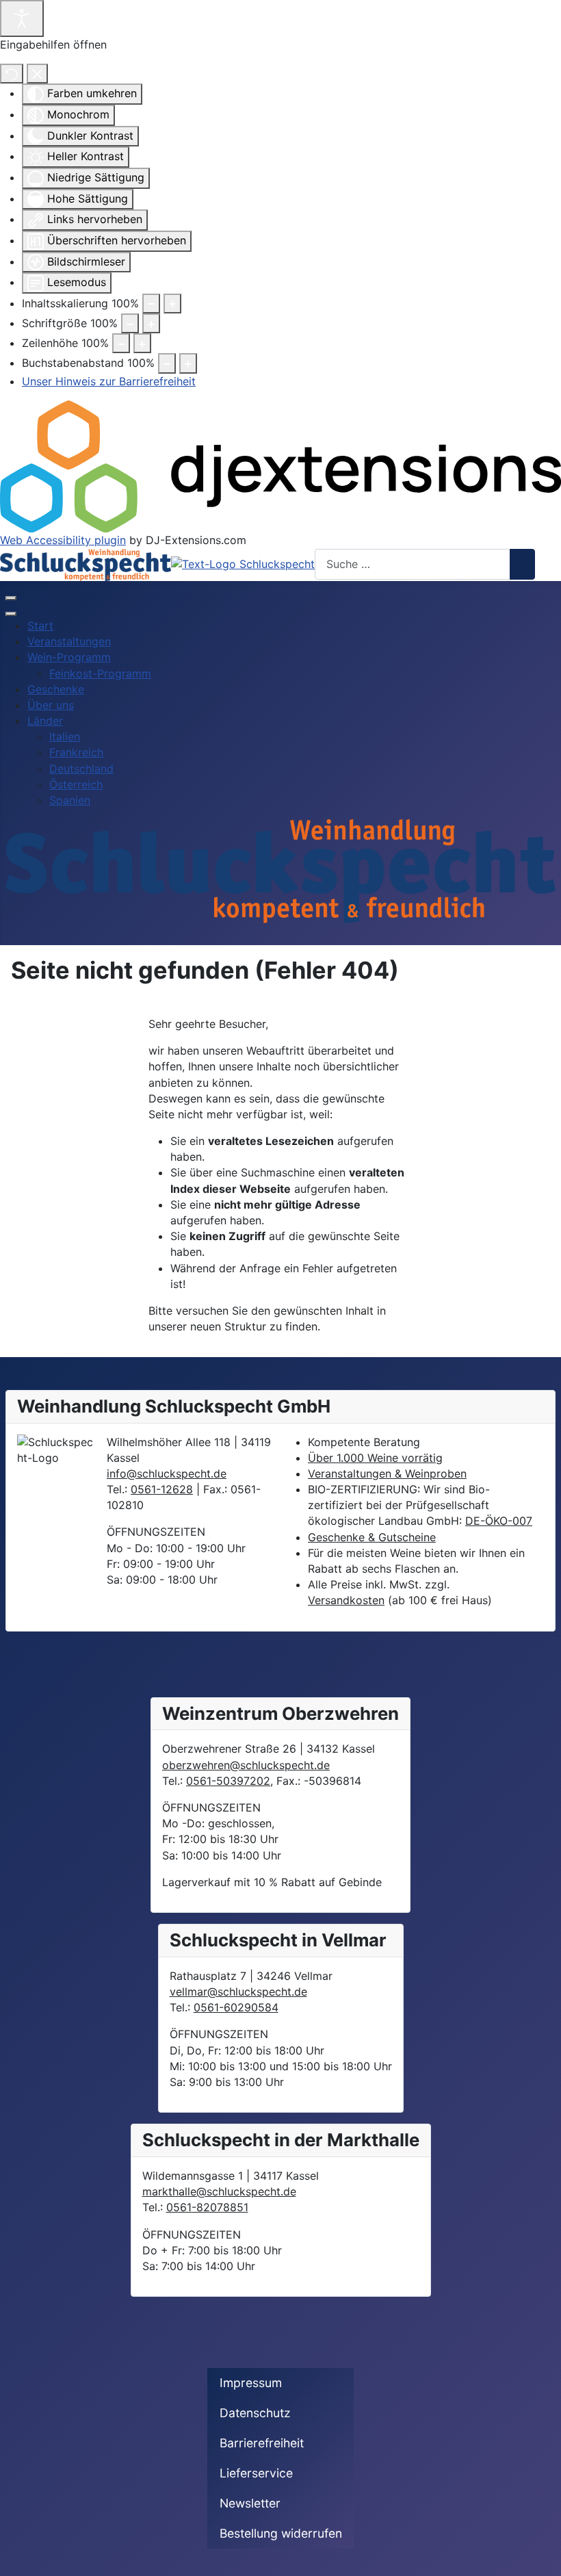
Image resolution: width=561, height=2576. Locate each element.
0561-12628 (162, 1489)
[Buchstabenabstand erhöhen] (188, 363)
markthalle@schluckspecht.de (219, 2191)
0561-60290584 (236, 2007)
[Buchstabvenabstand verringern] (167, 363)
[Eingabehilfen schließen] (37, 74)
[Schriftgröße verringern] (130, 323)
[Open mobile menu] (11, 598)
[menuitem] (40, 626)
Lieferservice (256, 2473)
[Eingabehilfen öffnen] (22, 18)
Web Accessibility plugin (63, 540)
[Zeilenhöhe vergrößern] (142, 343)
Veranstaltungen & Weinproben (387, 1473)
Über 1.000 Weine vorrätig (375, 1458)
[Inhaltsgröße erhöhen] (172, 304)
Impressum (251, 2383)
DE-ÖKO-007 (499, 1521)
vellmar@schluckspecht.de (238, 1992)
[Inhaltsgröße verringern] (151, 304)
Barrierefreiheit (262, 2443)
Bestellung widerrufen (281, 2533)
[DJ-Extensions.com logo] (280, 465)
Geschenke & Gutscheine (372, 1537)
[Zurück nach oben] (544, 2559)
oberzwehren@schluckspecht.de (246, 1765)
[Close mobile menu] (11, 614)
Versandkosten (346, 1600)
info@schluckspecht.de (167, 1473)
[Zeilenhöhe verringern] (121, 343)
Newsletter (250, 2503)
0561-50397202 (228, 1781)
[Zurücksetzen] (12, 74)
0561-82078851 (207, 2207)
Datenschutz (255, 2413)
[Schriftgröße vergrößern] (151, 323)
